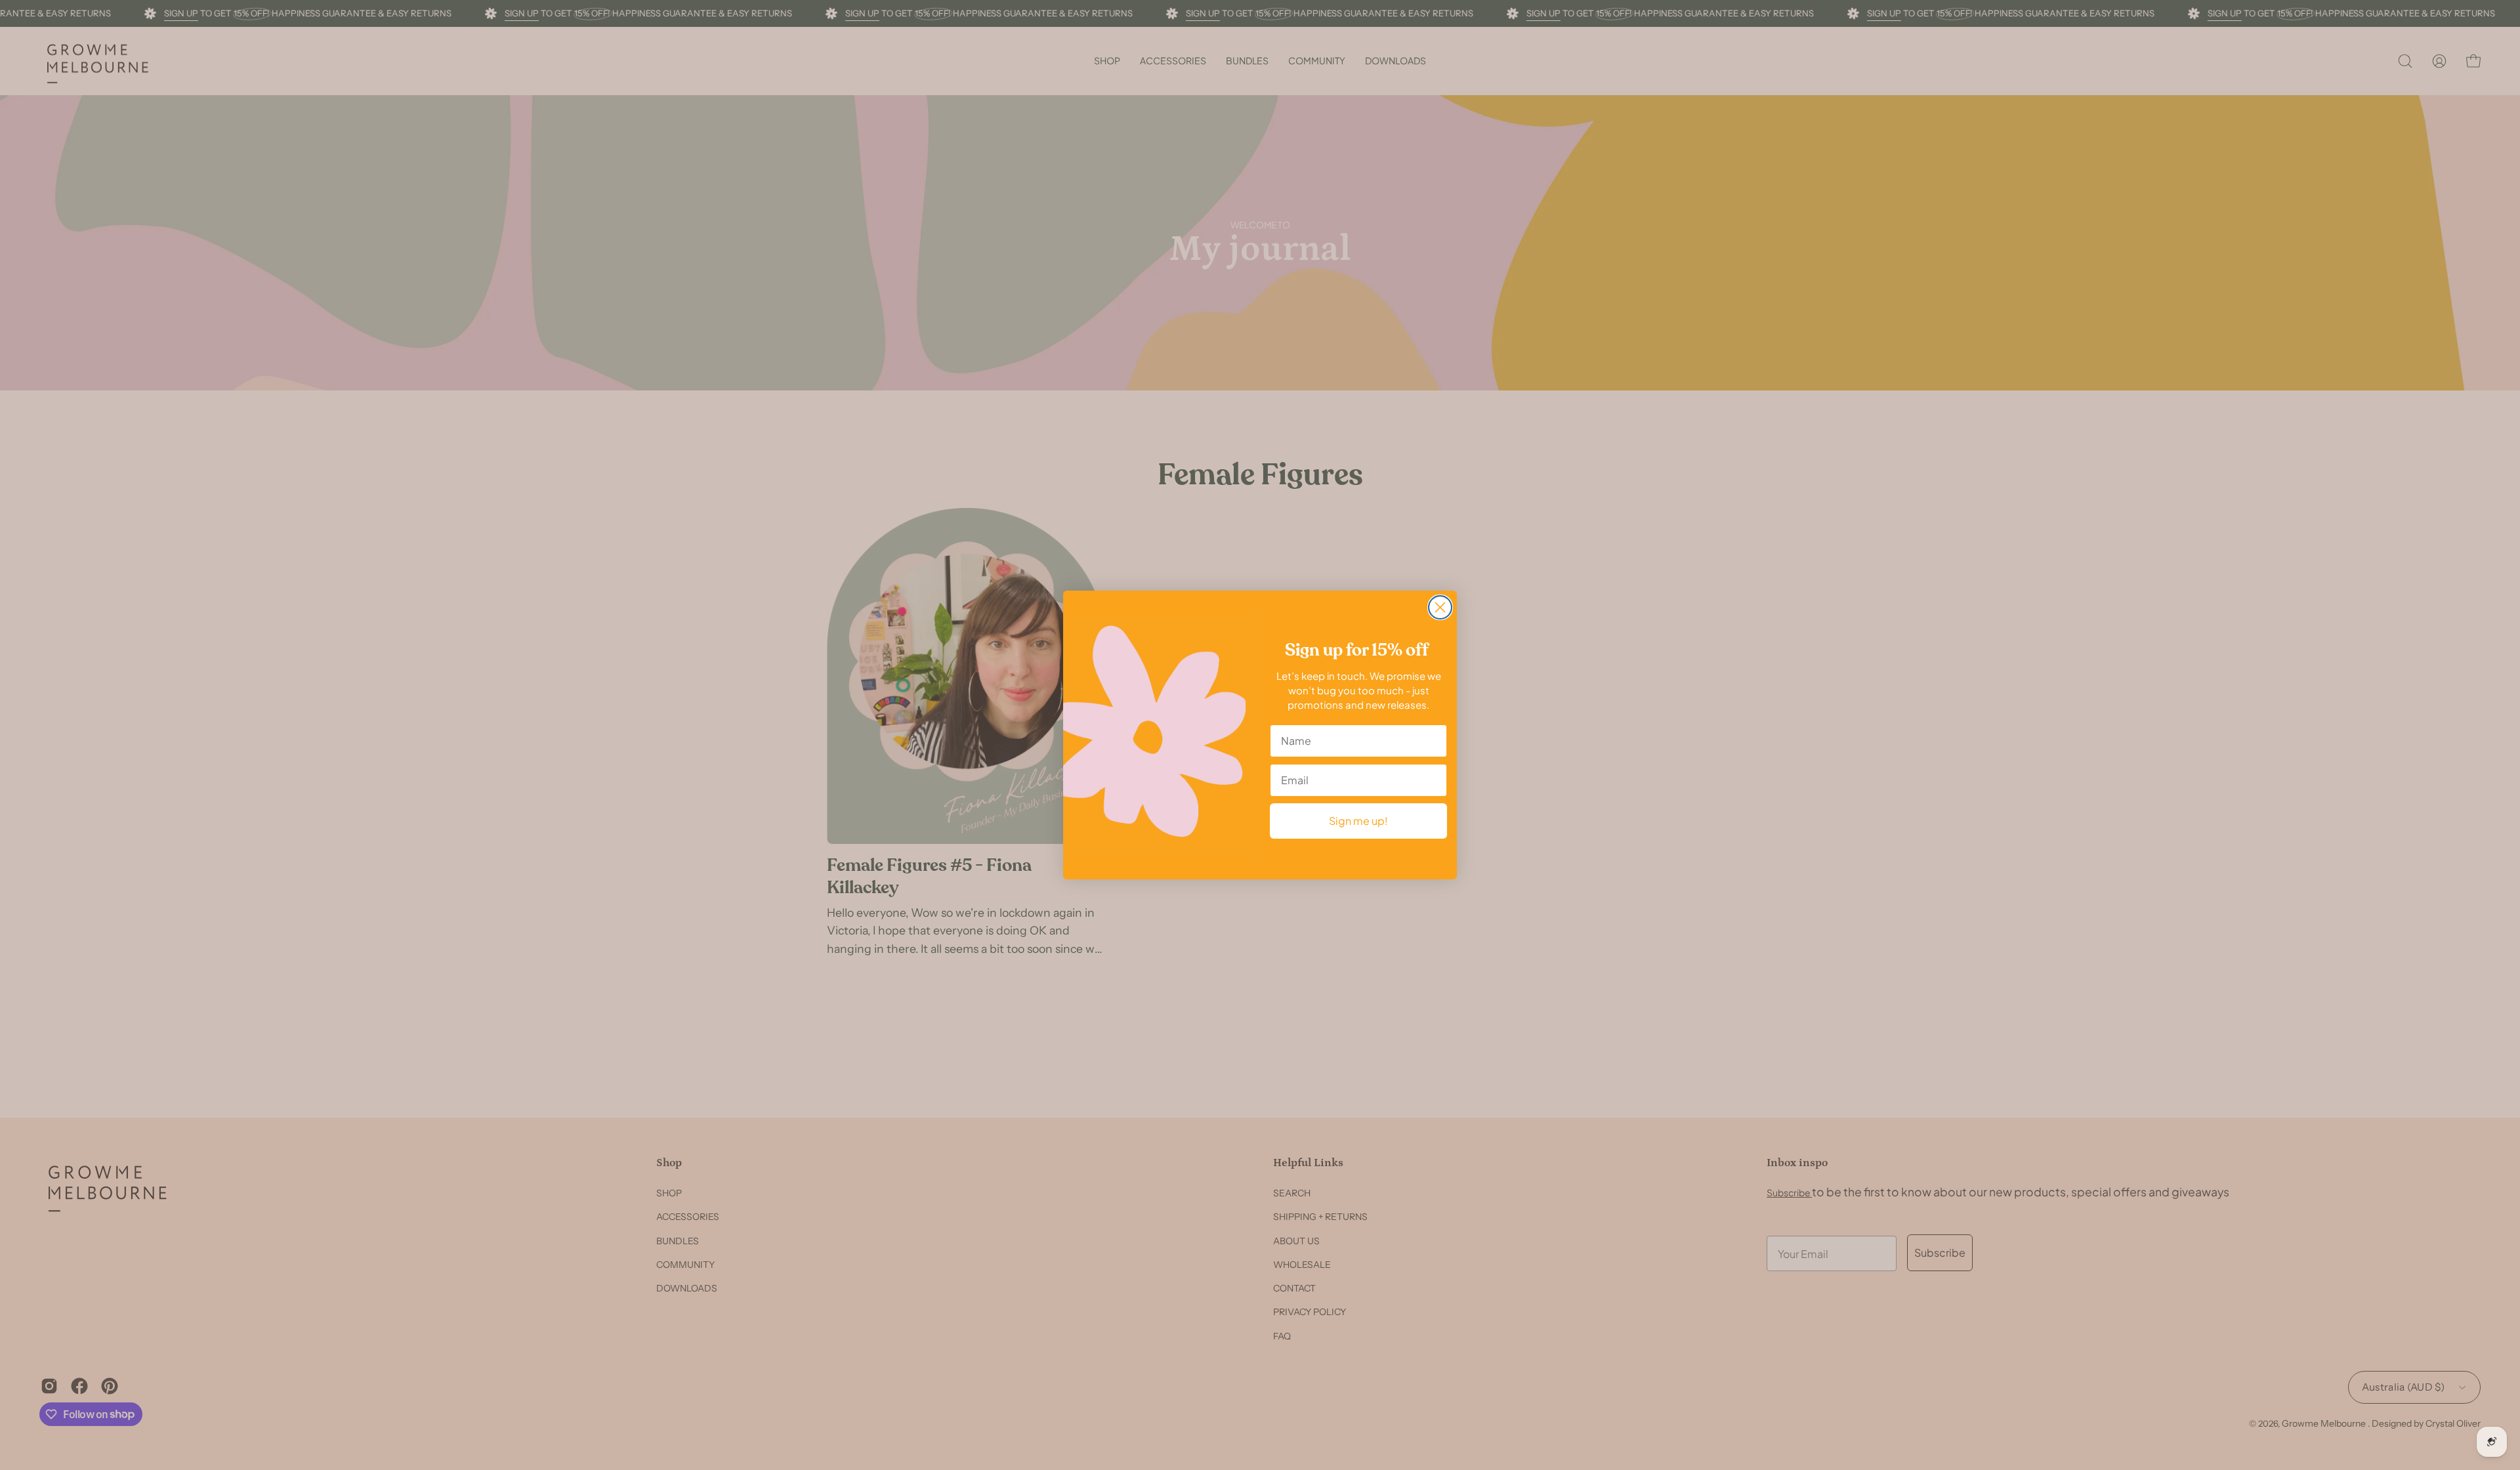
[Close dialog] (1440, 607)
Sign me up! (1358, 821)
